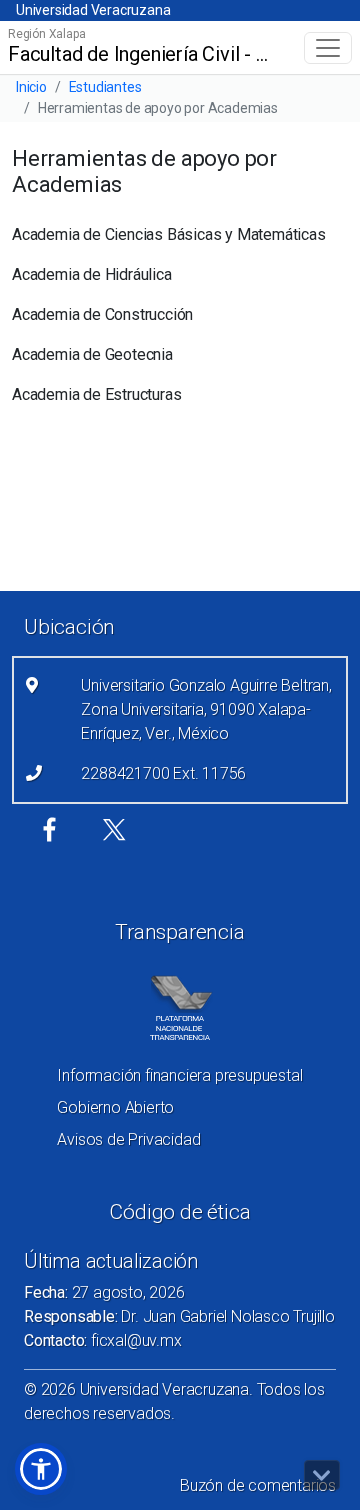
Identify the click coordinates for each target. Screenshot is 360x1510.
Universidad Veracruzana (93, 10)
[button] (41, 1469)
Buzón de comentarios (258, 1485)
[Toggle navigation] (328, 48)
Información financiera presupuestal (179, 1075)
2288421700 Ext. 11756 (163, 773)
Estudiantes (105, 87)
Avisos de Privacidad (128, 1139)
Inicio (31, 87)
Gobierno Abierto (115, 1107)
